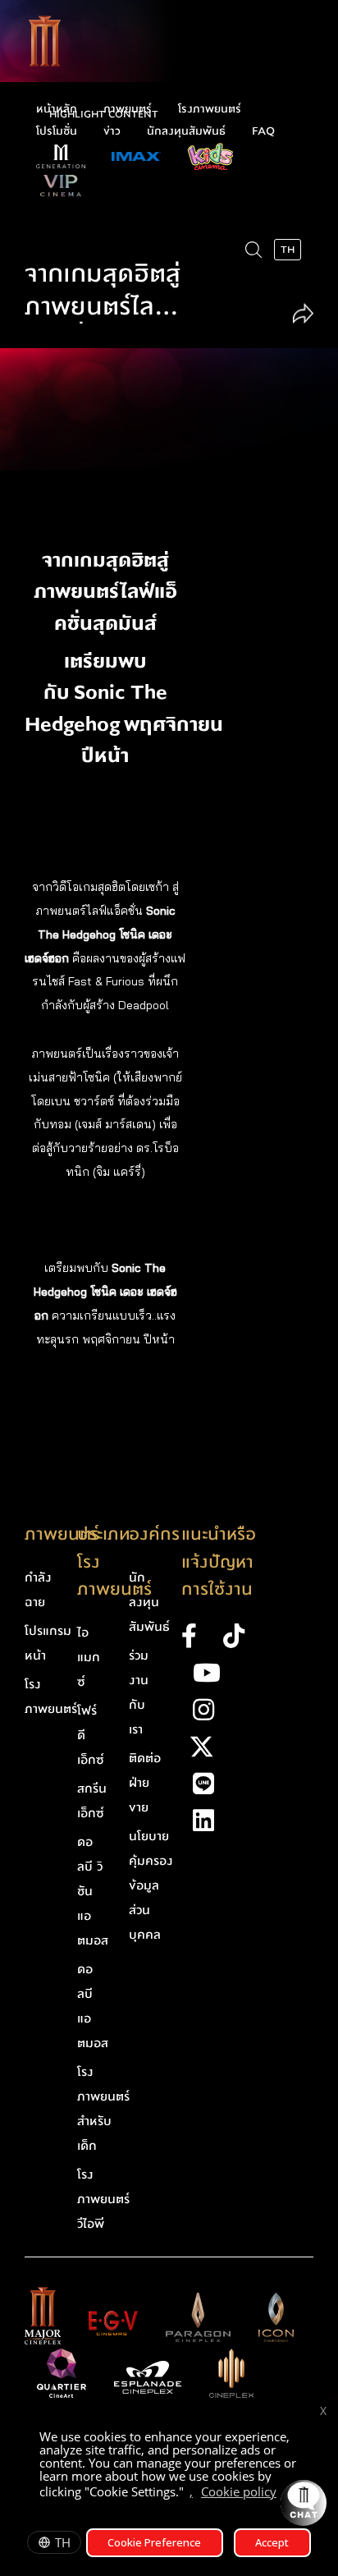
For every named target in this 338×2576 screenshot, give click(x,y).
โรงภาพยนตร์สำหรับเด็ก (103, 2109)
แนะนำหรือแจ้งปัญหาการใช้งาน (219, 1562)
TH (63, 2542)
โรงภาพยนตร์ (210, 109)
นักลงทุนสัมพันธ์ (186, 131)
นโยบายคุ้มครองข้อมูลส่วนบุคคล (151, 1885)
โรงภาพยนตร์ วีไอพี (103, 2199)
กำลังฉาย (38, 1590)
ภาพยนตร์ (128, 109)
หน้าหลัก (57, 109)
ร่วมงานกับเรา (139, 1692)
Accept (272, 2542)
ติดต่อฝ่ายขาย (145, 1783)
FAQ (263, 131)
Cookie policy (239, 2491)
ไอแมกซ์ (89, 1657)
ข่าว (112, 131)
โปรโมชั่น (57, 131)
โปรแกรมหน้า (48, 1643)
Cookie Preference (154, 2542)
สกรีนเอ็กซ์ (92, 1801)
